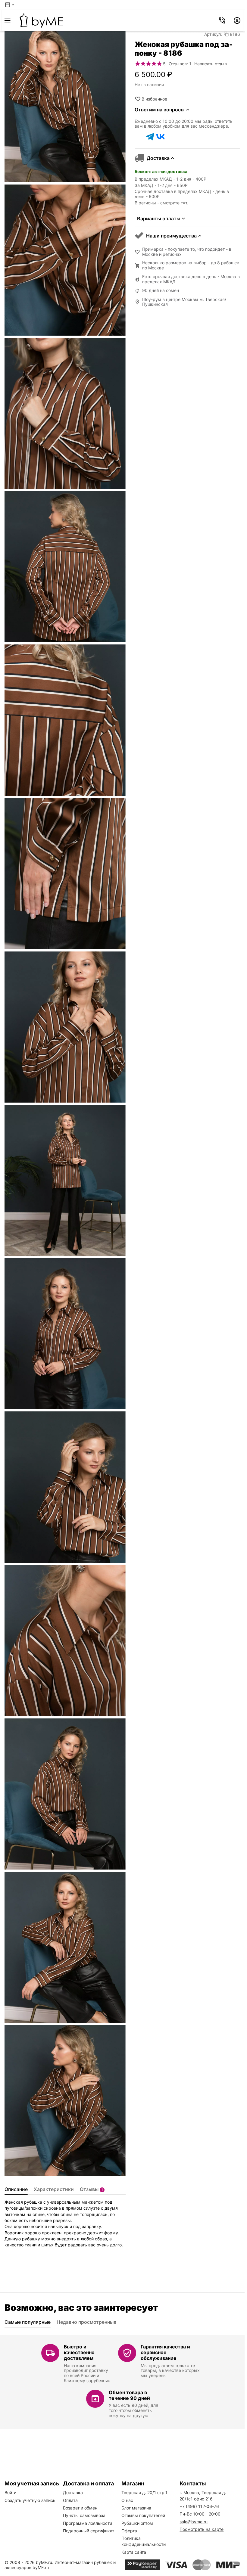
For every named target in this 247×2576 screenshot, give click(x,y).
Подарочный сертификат (89, 2531)
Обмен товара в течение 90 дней (129, 2395)
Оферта (129, 2531)
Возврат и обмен (80, 2508)
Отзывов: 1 (180, 64)
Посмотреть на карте (202, 2529)
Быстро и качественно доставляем (79, 2352)
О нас (127, 2500)
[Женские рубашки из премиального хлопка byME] (41, 20)
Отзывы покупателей (143, 2515)
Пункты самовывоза (84, 2515)
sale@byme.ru (194, 2522)
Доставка (73, 2492)
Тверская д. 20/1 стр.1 (144, 2492)
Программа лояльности (88, 2523)
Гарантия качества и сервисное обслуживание (165, 2352)
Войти (10, 2492)
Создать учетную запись (30, 2500)
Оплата (70, 2500)
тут (184, 203)
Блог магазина (136, 2508)
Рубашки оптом (137, 2523)
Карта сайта (134, 2552)
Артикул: (213, 34)
